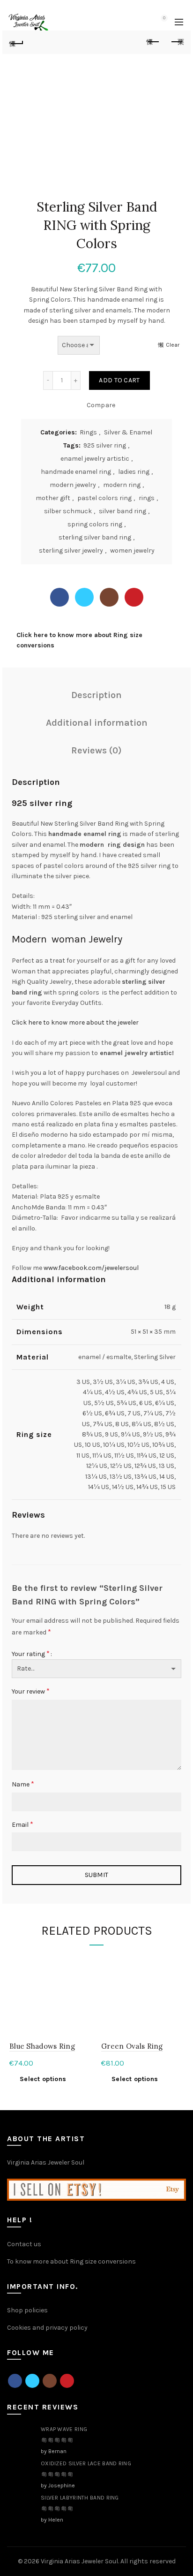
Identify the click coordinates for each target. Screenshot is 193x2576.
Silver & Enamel (128, 432)
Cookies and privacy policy (47, 2328)
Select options (43, 2079)
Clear (173, 345)
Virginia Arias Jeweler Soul (46, 2162)
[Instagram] (109, 597)
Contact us (24, 2244)
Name (23, 1784)
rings (147, 498)
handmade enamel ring (76, 472)
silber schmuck (68, 511)
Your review (31, 1691)
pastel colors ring (104, 498)
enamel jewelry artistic (95, 459)
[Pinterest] (134, 597)
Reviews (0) (96, 750)
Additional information (97, 723)
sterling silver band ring (95, 537)
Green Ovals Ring (132, 2046)
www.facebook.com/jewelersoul (91, 1268)
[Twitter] (84, 597)
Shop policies (27, 2310)
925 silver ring (105, 445)
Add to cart (119, 380)
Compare (101, 405)
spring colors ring (95, 524)
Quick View (84, 1979)
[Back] (16, 42)
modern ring (122, 485)
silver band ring (122, 511)
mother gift (53, 498)
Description (96, 695)
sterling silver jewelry (71, 551)
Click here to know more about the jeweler (75, 1022)
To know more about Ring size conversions (71, 2261)
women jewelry (132, 551)
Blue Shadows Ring (42, 2046)
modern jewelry (73, 485)
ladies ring (134, 472)
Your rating (31, 1653)
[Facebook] (59, 597)
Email (22, 1824)
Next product (177, 42)
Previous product (153, 42)
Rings (88, 432)
